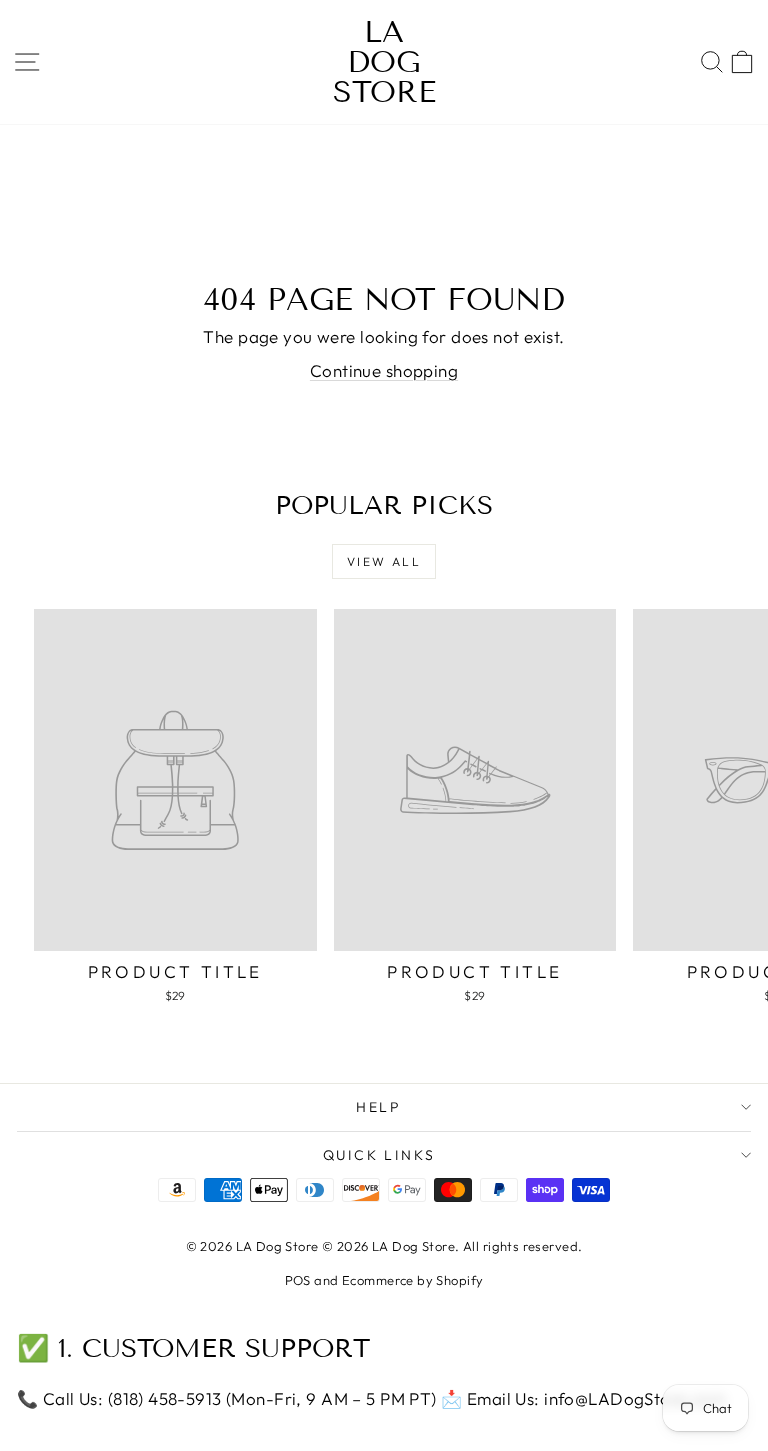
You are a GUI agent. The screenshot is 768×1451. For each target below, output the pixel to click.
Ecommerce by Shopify (413, 1280)
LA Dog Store (384, 62)
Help (379, 1107)
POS (298, 1280)
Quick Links (379, 1155)
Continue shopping (384, 370)
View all (384, 561)
